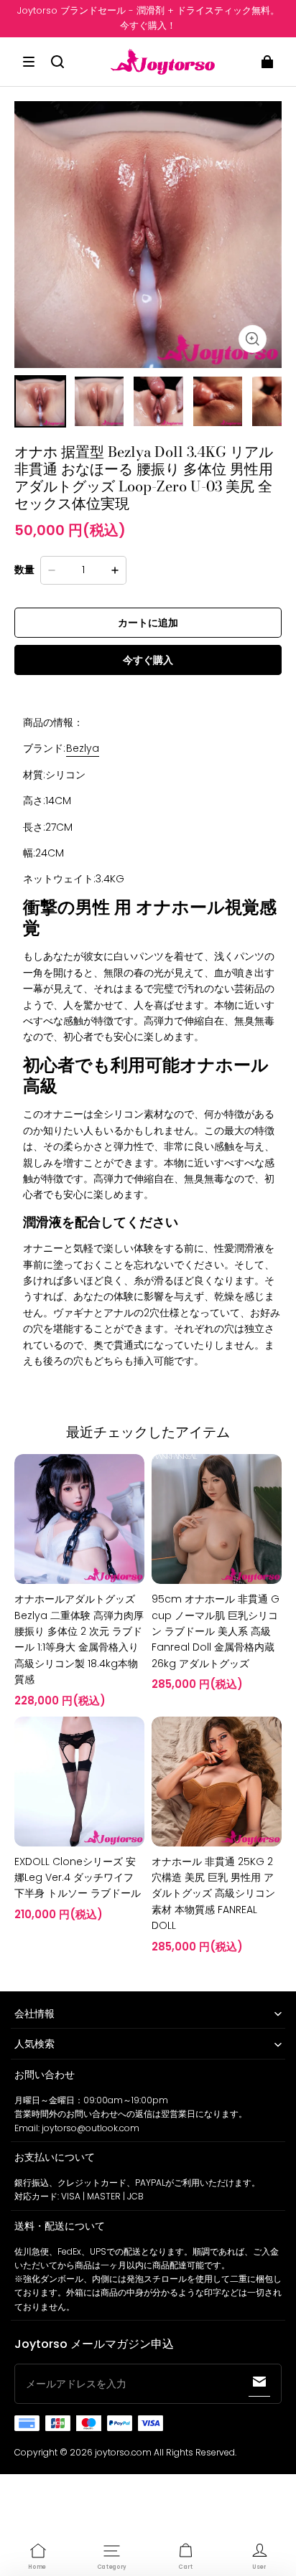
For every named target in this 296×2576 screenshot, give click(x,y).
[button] (29, 62)
